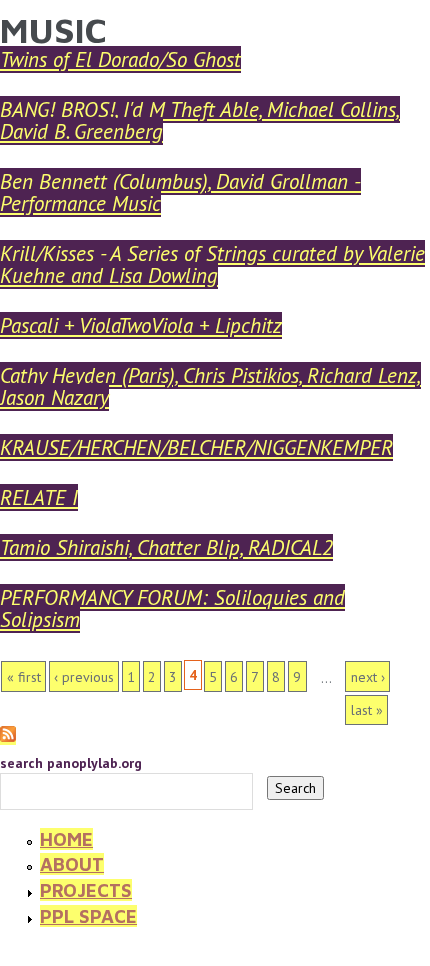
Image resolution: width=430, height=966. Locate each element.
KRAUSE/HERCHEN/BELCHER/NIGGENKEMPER (196, 447)
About (72, 864)
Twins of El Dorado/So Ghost (120, 59)
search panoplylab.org (71, 763)
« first (24, 677)
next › (368, 677)
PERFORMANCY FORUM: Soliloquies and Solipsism (172, 608)
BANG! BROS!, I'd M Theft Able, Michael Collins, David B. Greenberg (200, 120)
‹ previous (84, 677)
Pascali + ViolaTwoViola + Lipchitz (141, 325)
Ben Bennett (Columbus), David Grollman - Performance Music (180, 192)
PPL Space (88, 916)
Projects (86, 890)
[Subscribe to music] (8, 736)
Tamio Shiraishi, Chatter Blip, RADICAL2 (166, 547)
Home (66, 839)
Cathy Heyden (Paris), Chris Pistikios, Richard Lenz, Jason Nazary (210, 386)
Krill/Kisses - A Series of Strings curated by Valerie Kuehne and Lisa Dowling (212, 264)
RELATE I (39, 497)
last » (367, 710)
